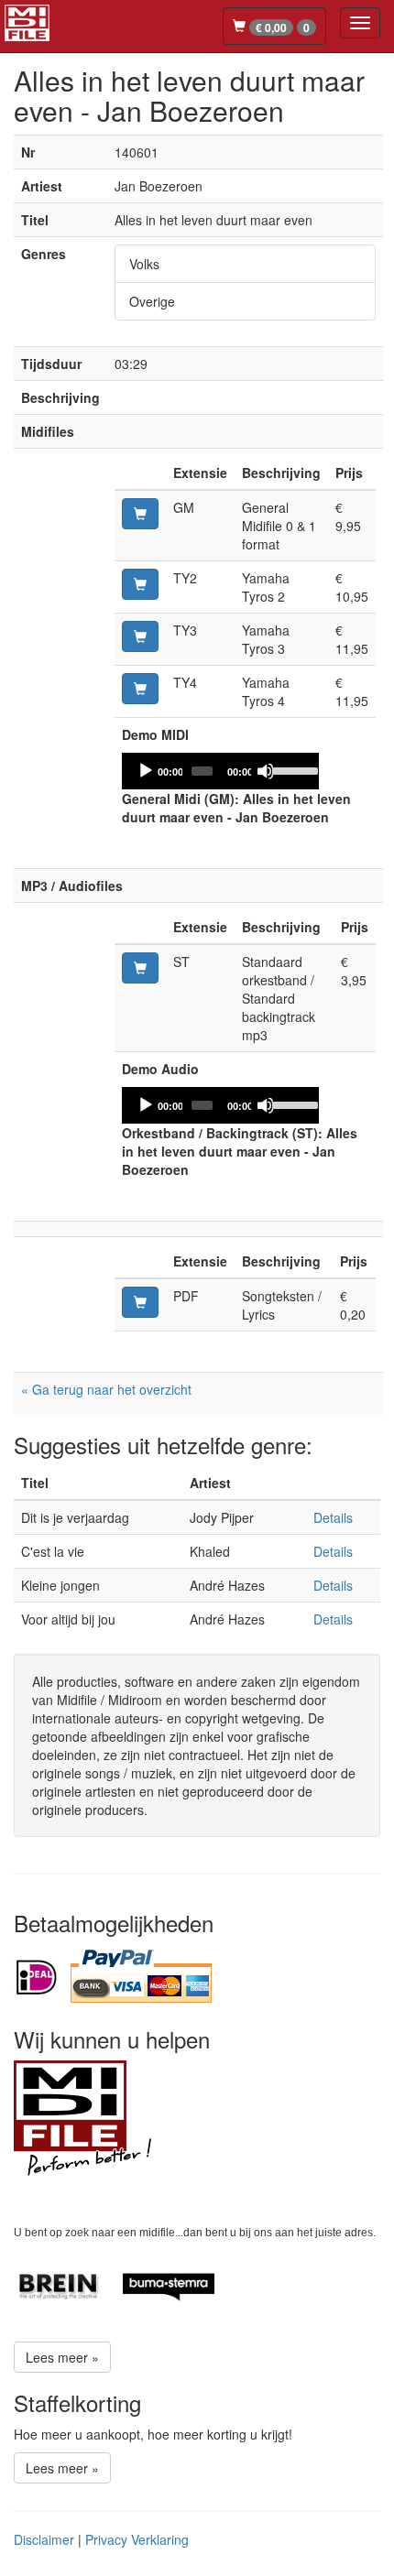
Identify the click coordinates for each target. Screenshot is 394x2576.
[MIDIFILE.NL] (27, 20)
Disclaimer (44, 2539)
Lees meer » (62, 2357)
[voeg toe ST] (140, 968)
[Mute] (266, 771)
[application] (220, 771)
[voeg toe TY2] (140, 584)
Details (333, 1517)
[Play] (146, 771)
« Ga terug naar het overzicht (106, 1389)
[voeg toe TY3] (140, 636)
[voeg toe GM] (140, 514)
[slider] (291, 769)
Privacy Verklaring (137, 2539)
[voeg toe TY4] (140, 689)
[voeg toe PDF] (140, 1302)
